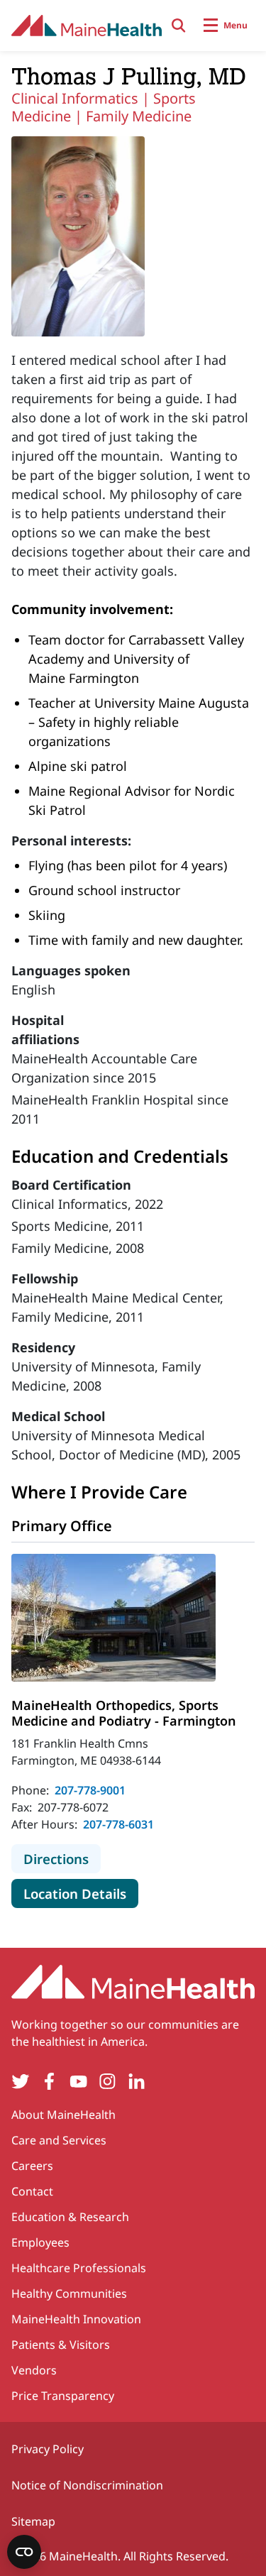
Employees (40, 2242)
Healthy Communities (69, 2293)
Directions (62, 1858)
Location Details (81, 1893)
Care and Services (59, 2140)
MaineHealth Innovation (76, 2319)
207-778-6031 (118, 1824)
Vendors (34, 2370)
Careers (32, 2166)
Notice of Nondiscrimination (87, 2485)
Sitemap (33, 2521)
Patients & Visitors (61, 2345)
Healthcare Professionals (79, 2268)
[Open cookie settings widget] (24, 2552)
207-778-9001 (90, 1790)
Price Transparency (63, 2396)
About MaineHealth (63, 2115)
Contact (32, 2191)
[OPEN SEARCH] (179, 26)
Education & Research (70, 2217)
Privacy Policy (48, 2449)
